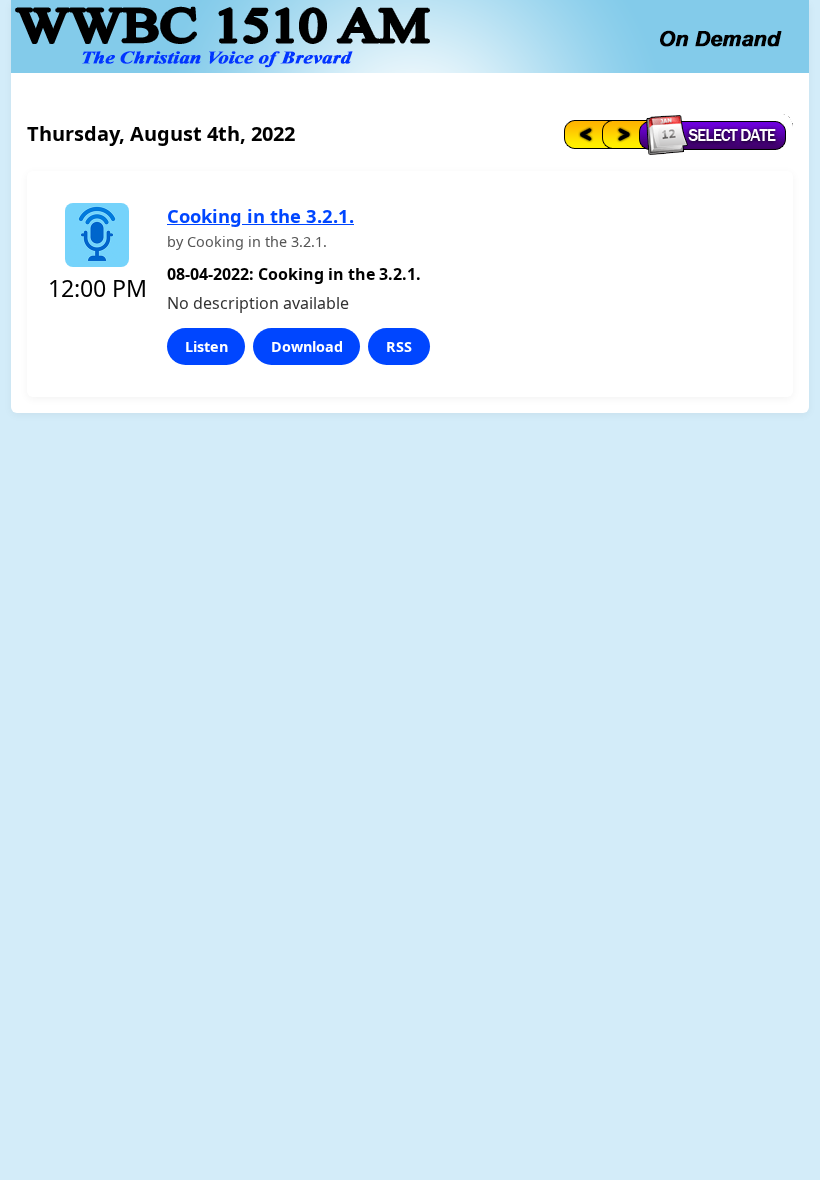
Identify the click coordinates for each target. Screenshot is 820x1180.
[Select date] (717, 134)
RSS (399, 346)
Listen (206, 346)
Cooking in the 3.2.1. (260, 215)
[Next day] (622, 134)
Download (307, 346)
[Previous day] (581, 134)
